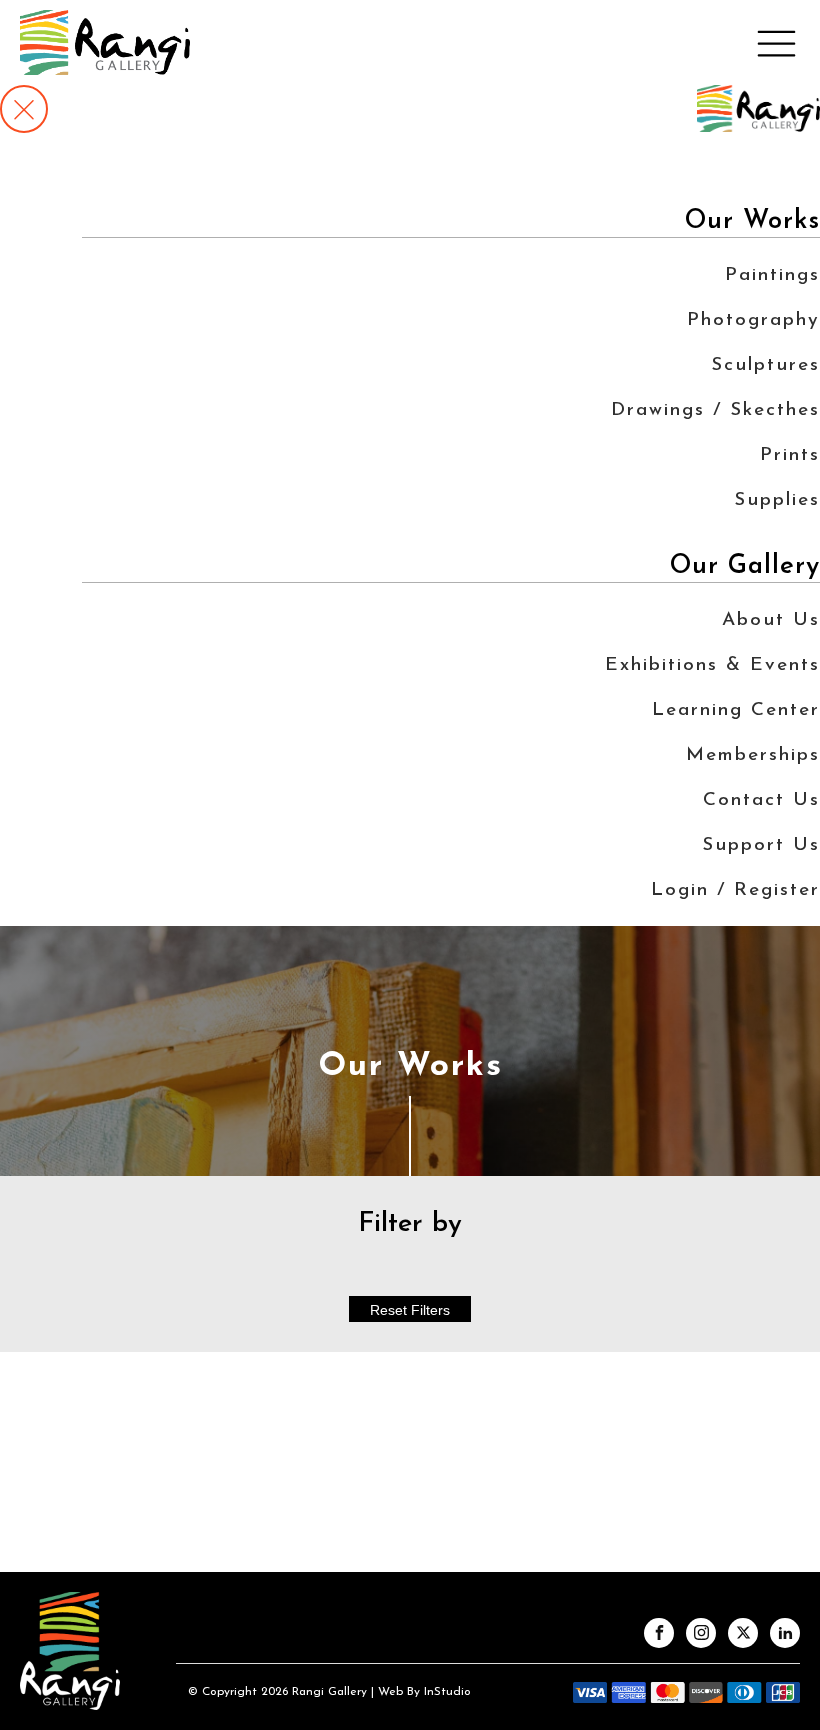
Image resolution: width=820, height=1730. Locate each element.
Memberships (753, 755)
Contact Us (761, 800)
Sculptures (765, 365)
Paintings (772, 275)
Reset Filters (410, 1310)
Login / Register (735, 890)
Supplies (777, 500)
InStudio (445, 1692)
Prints (790, 455)
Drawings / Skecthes (715, 410)
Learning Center (736, 710)
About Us (771, 620)
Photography (753, 320)
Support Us (761, 845)
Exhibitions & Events (712, 665)
